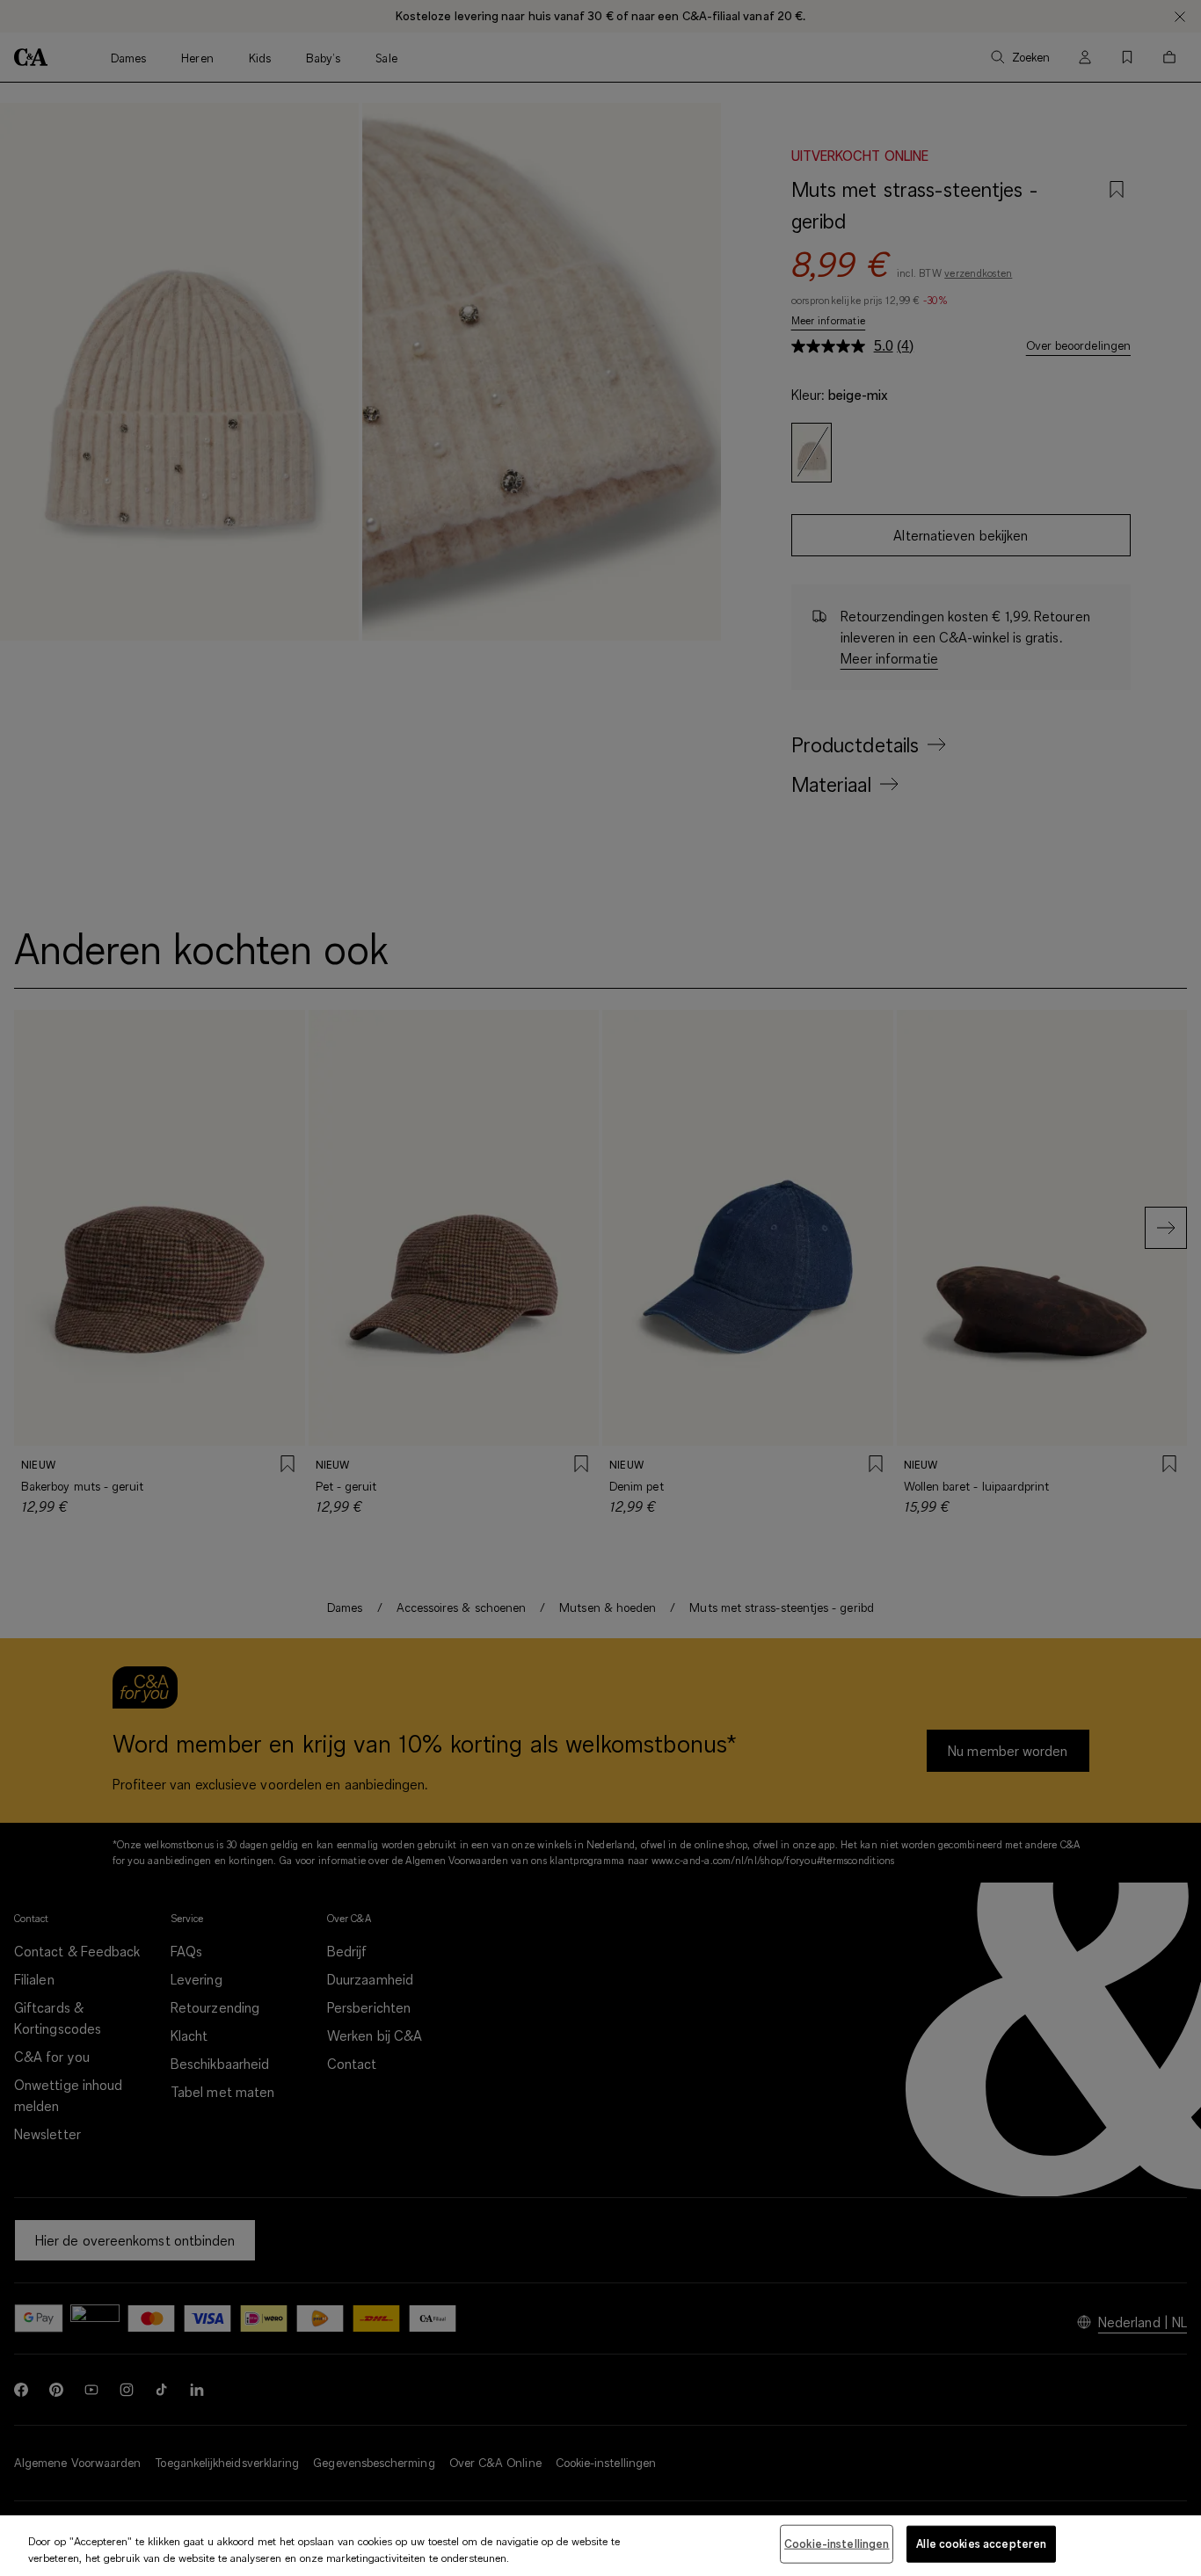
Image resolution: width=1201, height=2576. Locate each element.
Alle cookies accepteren (981, 2543)
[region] (600, 2546)
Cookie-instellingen (837, 2543)
